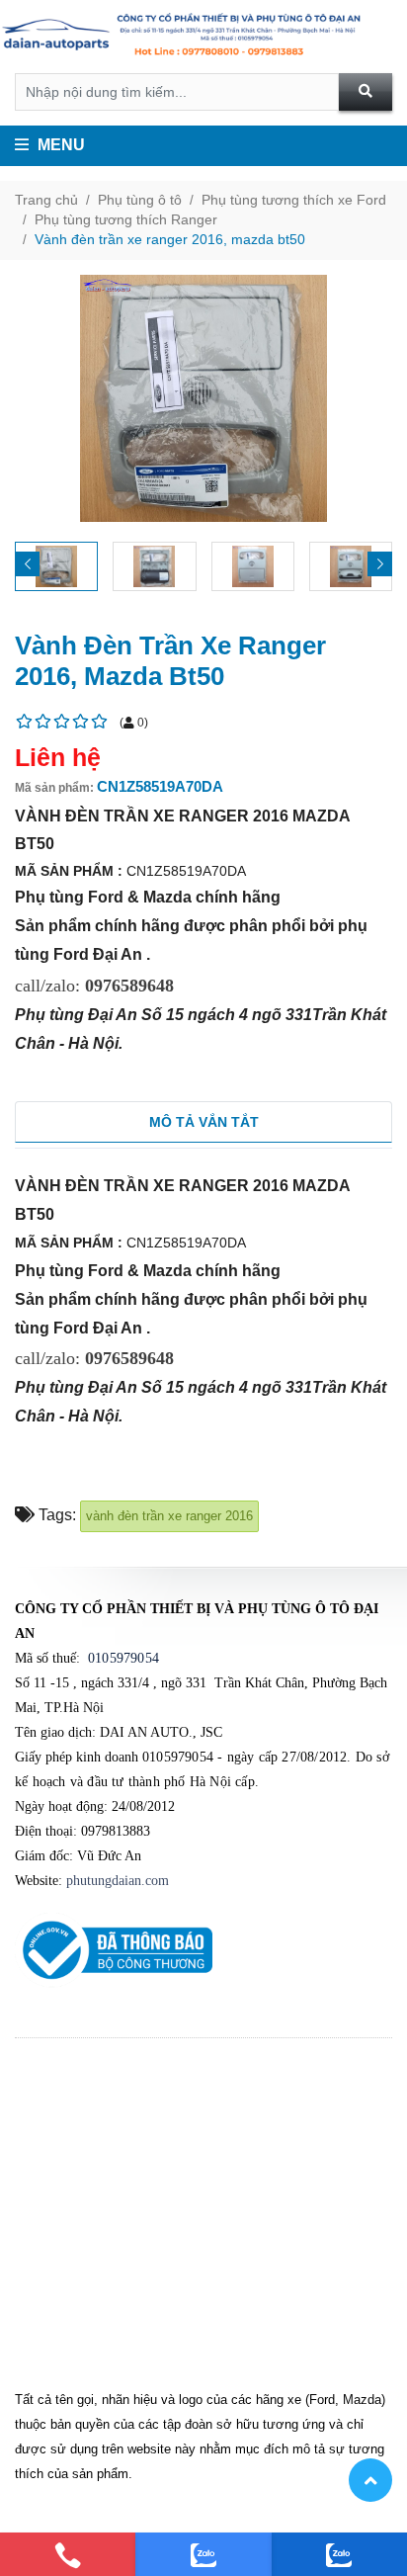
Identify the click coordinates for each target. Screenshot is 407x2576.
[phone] (68, 2554)
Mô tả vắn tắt (204, 1122)
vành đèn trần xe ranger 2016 (169, 1516)
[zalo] (203, 2554)
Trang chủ (46, 200)
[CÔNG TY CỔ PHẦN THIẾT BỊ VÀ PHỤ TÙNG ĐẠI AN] (203, 37)
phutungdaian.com (118, 1881)
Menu (59, 145)
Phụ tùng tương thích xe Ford (294, 200)
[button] (380, 564)
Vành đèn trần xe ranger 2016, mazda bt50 (170, 239)
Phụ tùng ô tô (140, 200)
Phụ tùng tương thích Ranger (126, 219)
